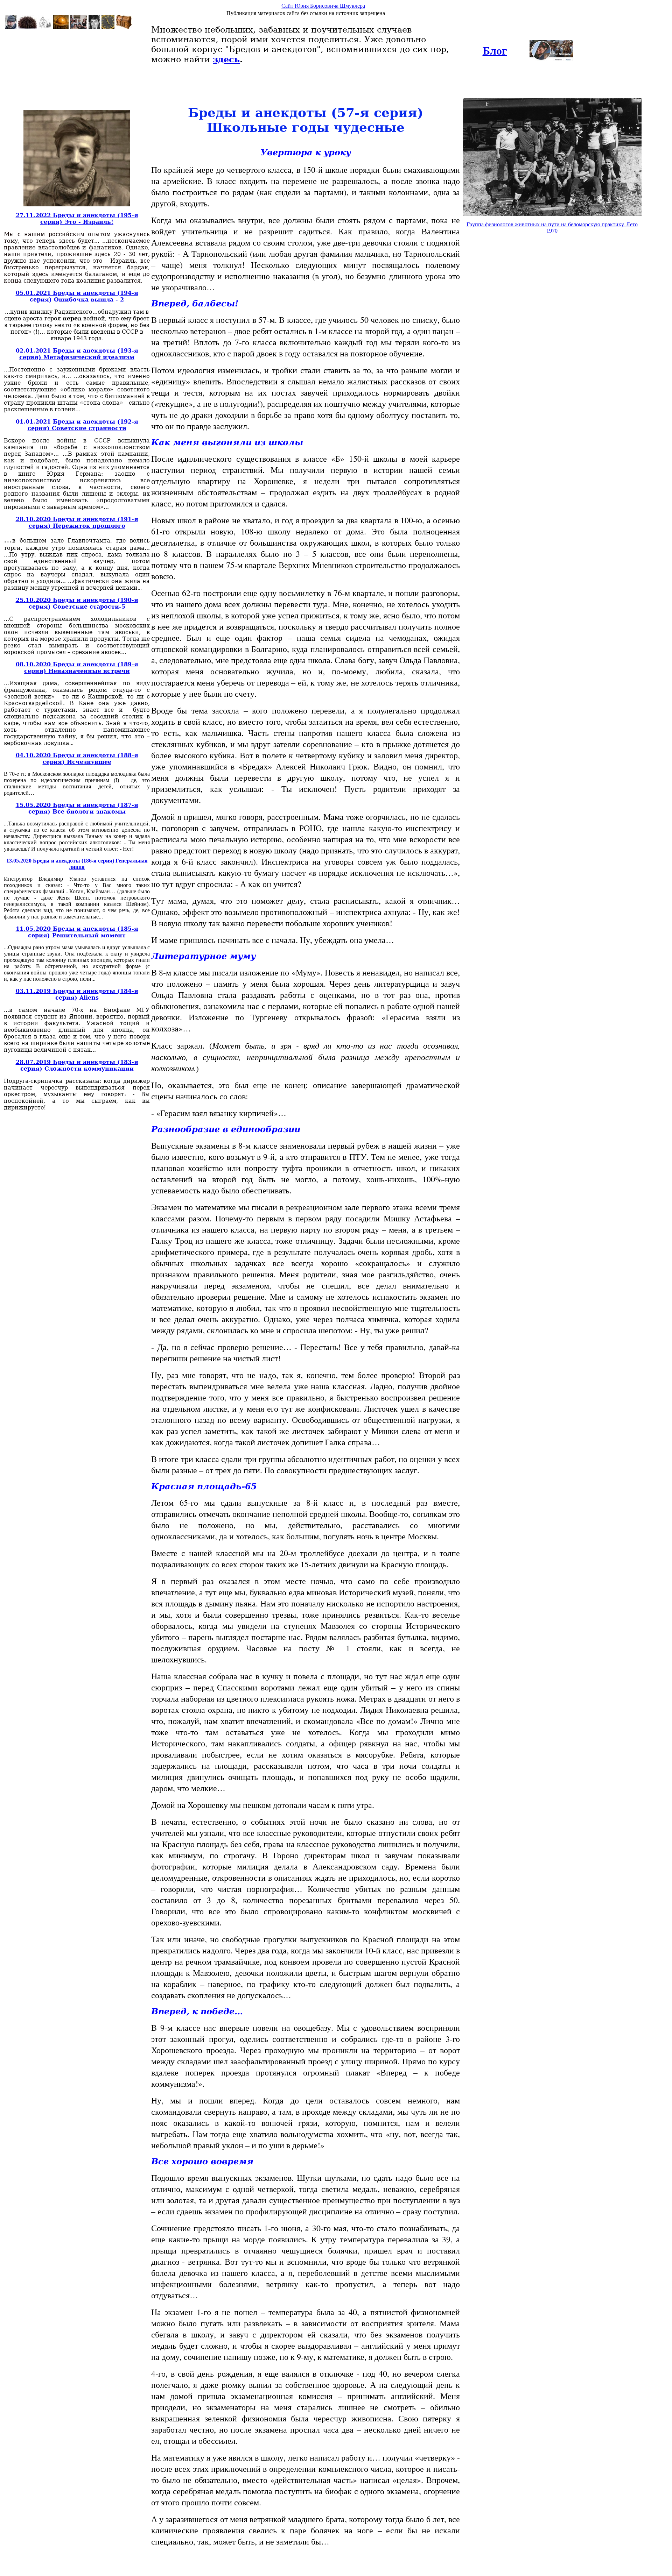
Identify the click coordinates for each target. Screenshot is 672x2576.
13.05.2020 (19, 861)
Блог (495, 51)
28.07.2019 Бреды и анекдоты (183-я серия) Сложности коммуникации (77, 1065)
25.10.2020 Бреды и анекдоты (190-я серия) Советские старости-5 (77, 603)
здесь (226, 59)
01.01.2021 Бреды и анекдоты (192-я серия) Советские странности (77, 425)
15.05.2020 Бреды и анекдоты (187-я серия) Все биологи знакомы (77, 808)
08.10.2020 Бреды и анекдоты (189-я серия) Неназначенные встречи (77, 668)
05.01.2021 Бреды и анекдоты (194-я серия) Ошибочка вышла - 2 (77, 296)
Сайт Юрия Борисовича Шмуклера (323, 6)
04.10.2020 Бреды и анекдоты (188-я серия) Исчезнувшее (77, 759)
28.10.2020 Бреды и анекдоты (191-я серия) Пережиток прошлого (77, 523)
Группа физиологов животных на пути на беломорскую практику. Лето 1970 (552, 228)
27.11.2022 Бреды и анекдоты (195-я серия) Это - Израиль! (77, 219)
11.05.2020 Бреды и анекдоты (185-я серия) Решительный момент (77, 932)
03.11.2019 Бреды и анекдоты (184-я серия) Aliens (77, 994)
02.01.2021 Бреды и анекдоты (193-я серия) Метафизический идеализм (77, 354)
